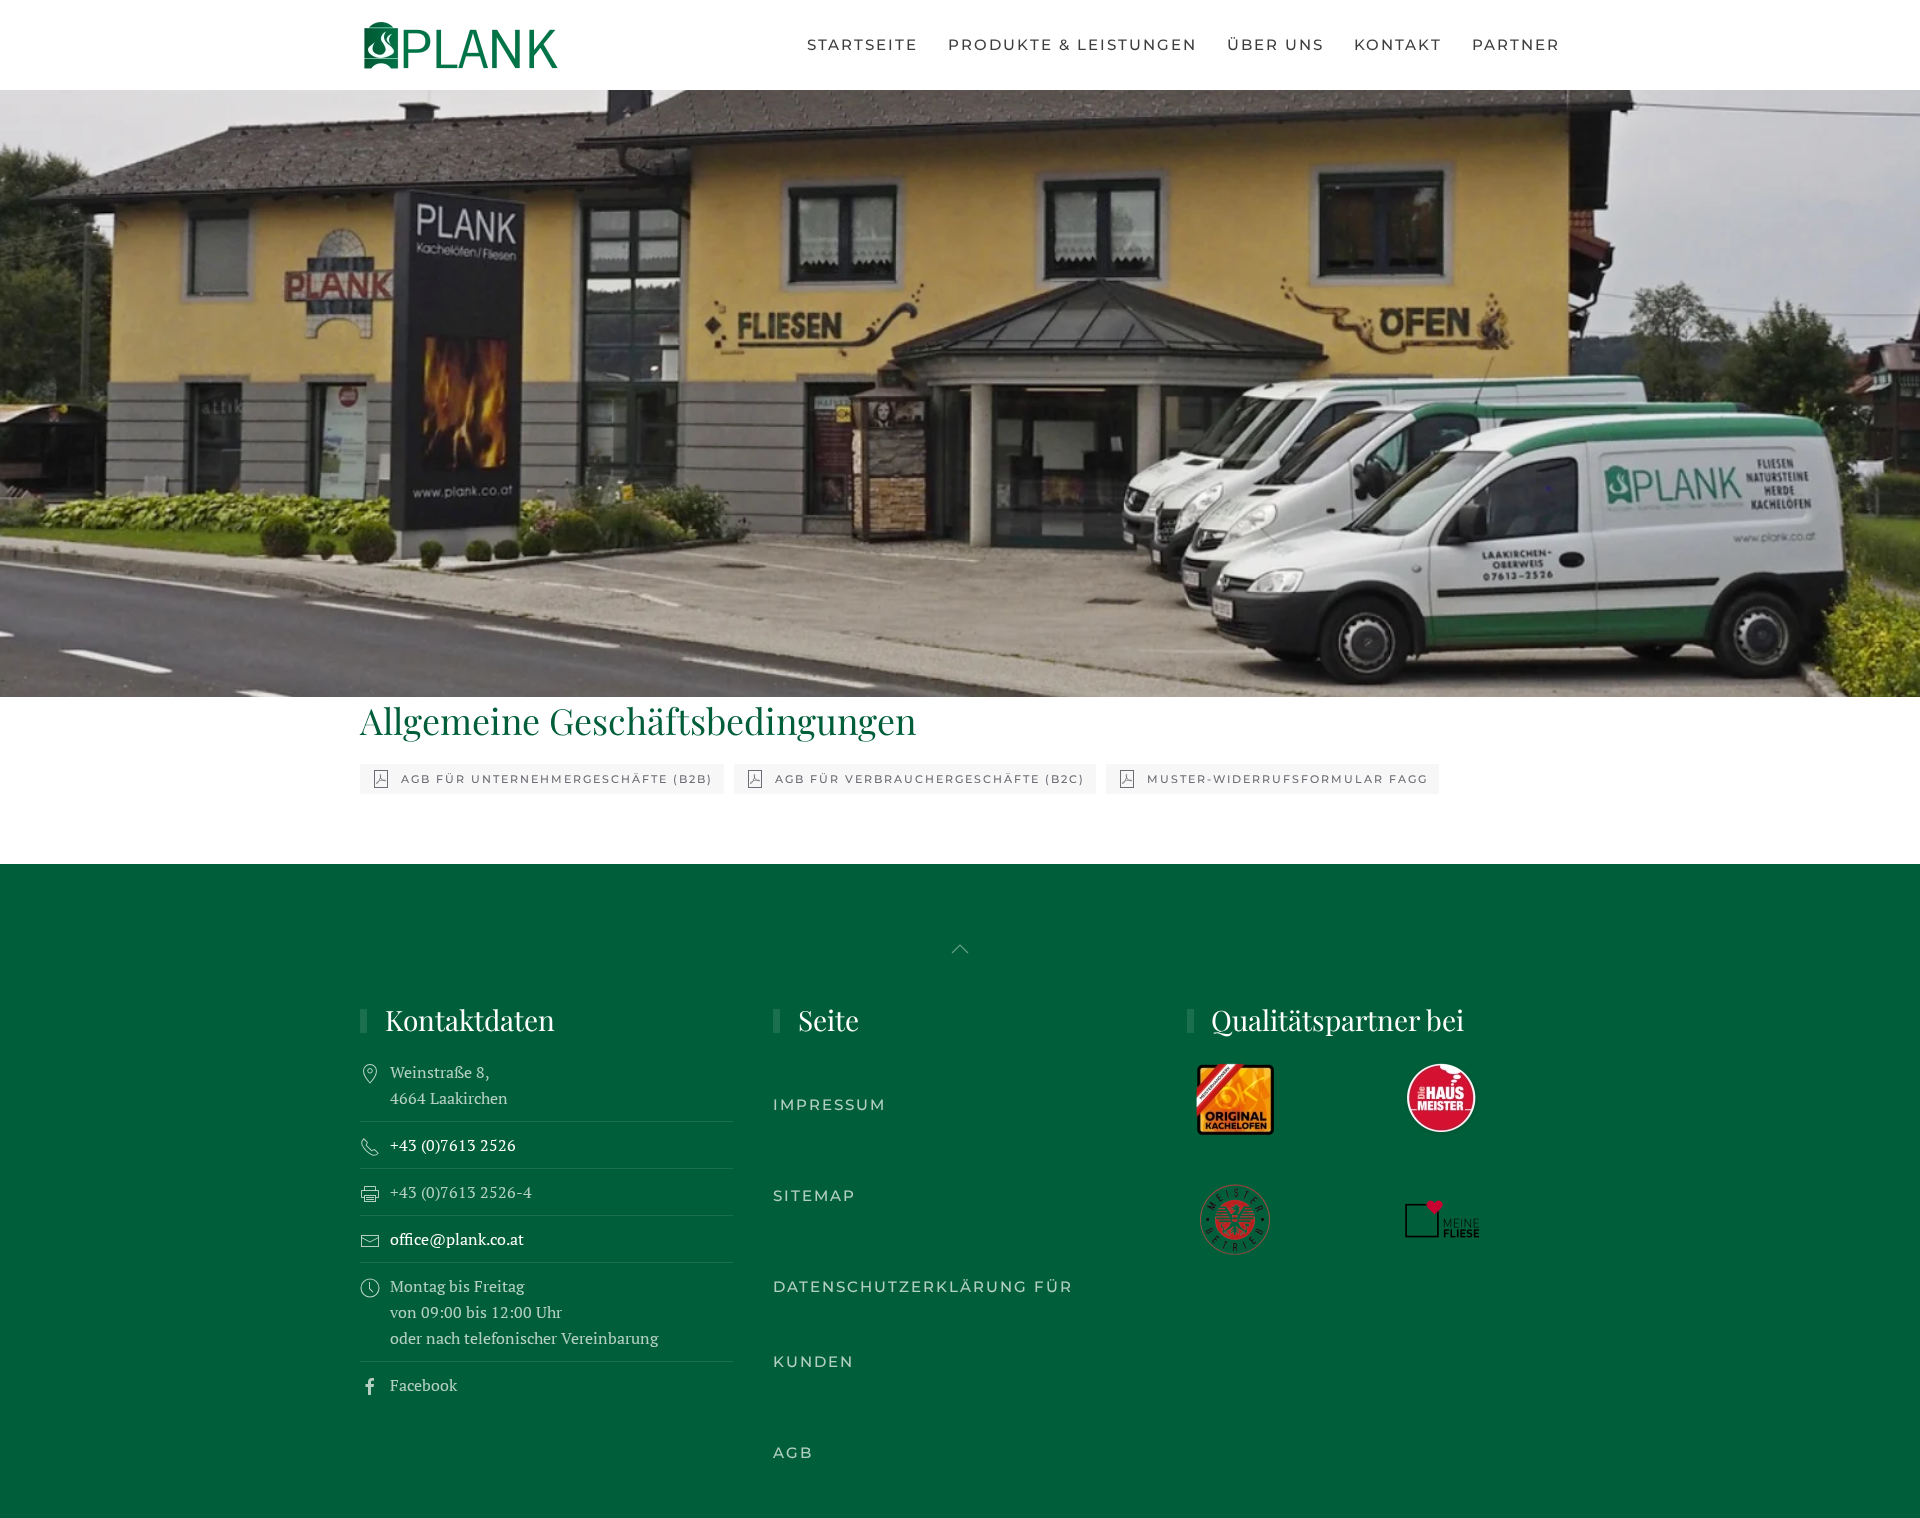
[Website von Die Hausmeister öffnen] (1442, 1097)
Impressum (829, 1104)
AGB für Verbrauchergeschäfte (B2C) (930, 779)
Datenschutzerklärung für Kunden (923, 1324)
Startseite (862, 44)
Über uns (1275, 44)
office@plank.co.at (457, 1239)
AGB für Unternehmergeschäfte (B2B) (557, 779)
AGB (793, 1452)
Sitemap (814, 1195)
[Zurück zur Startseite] (460, 45)
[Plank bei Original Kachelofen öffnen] (1235, 1097)
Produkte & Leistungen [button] (1072, 44)
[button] (960, 949)
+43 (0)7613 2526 (453, 1145)
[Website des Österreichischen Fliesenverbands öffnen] (1442, 1217)
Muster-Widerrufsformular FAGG (1287, 779)
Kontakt (1398, 44)
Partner (1516, 44)
